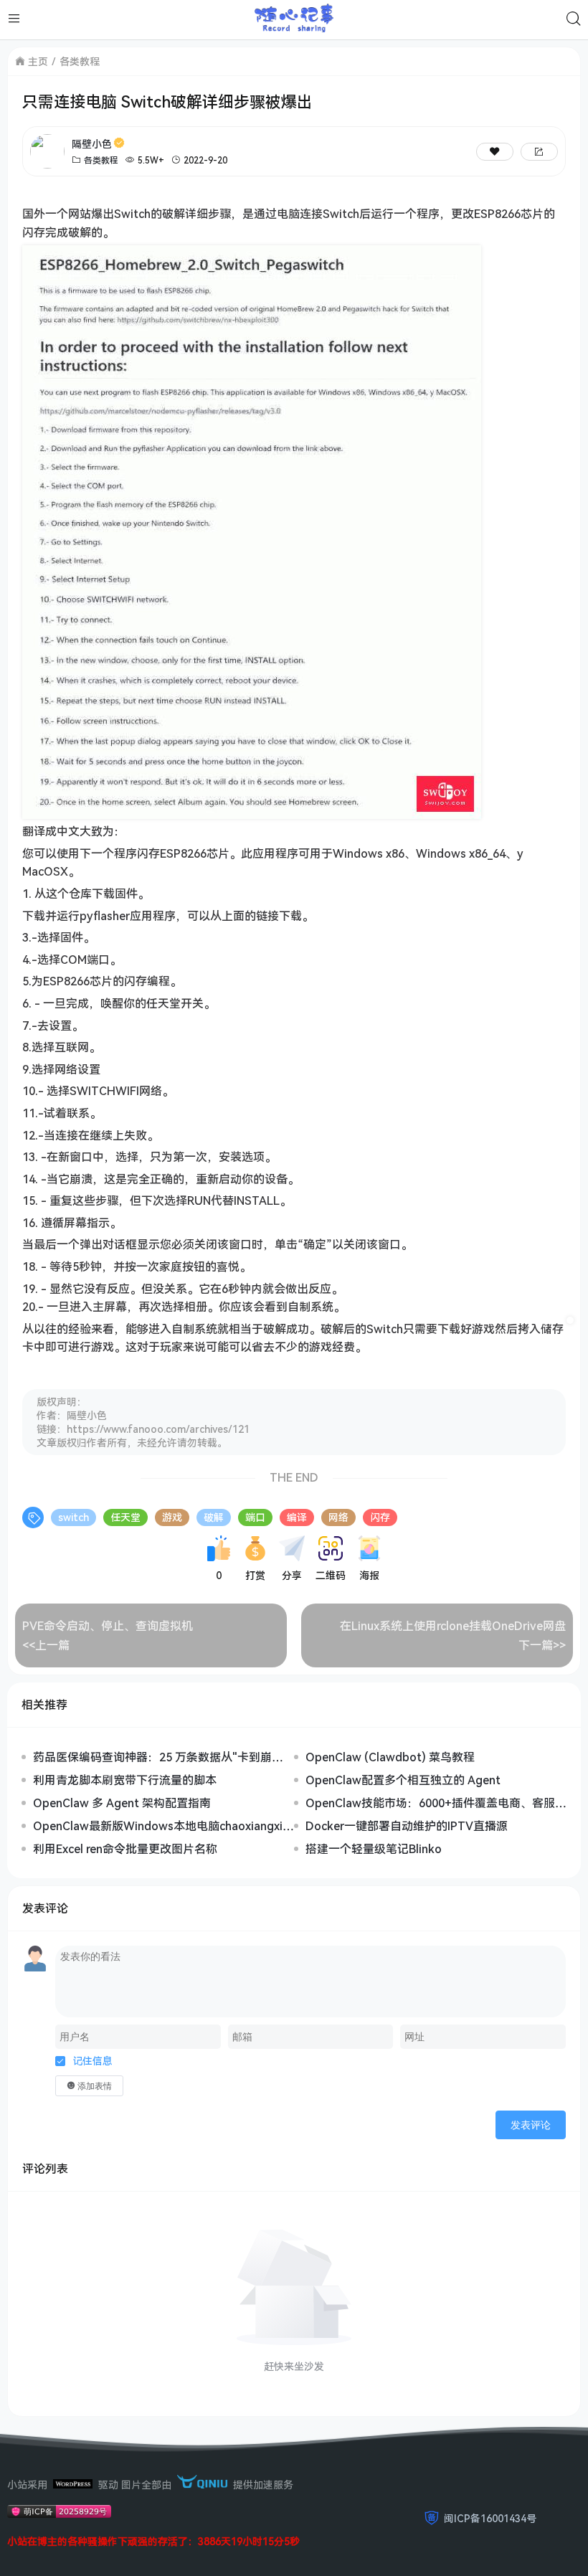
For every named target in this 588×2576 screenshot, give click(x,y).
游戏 (172, 1517)
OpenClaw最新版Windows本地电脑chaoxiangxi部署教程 (163, 1826)
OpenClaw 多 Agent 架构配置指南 (122, 1803)
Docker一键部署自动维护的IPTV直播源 (407, 1826)
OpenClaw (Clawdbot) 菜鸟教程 (390, 1757)
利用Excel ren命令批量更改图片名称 (125, 1849)
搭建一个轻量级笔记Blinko (374, 1849)
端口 (255, 1517)
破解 (214, 1517)
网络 (338, 1517)
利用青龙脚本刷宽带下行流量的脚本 (125, 1780)
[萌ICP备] (59, 2514)
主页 (38, 61)
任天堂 (125, 1517)
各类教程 (80, 61)
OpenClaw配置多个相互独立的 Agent (403, 1780)
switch (73, 1517)
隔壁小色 (92, 144)
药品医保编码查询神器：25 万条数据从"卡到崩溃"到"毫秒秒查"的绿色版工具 (152, 1757)
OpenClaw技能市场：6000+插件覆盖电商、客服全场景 (436, 1803)
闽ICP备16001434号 (490, 2518)
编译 (297, 1517)
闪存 (380, 1517)
